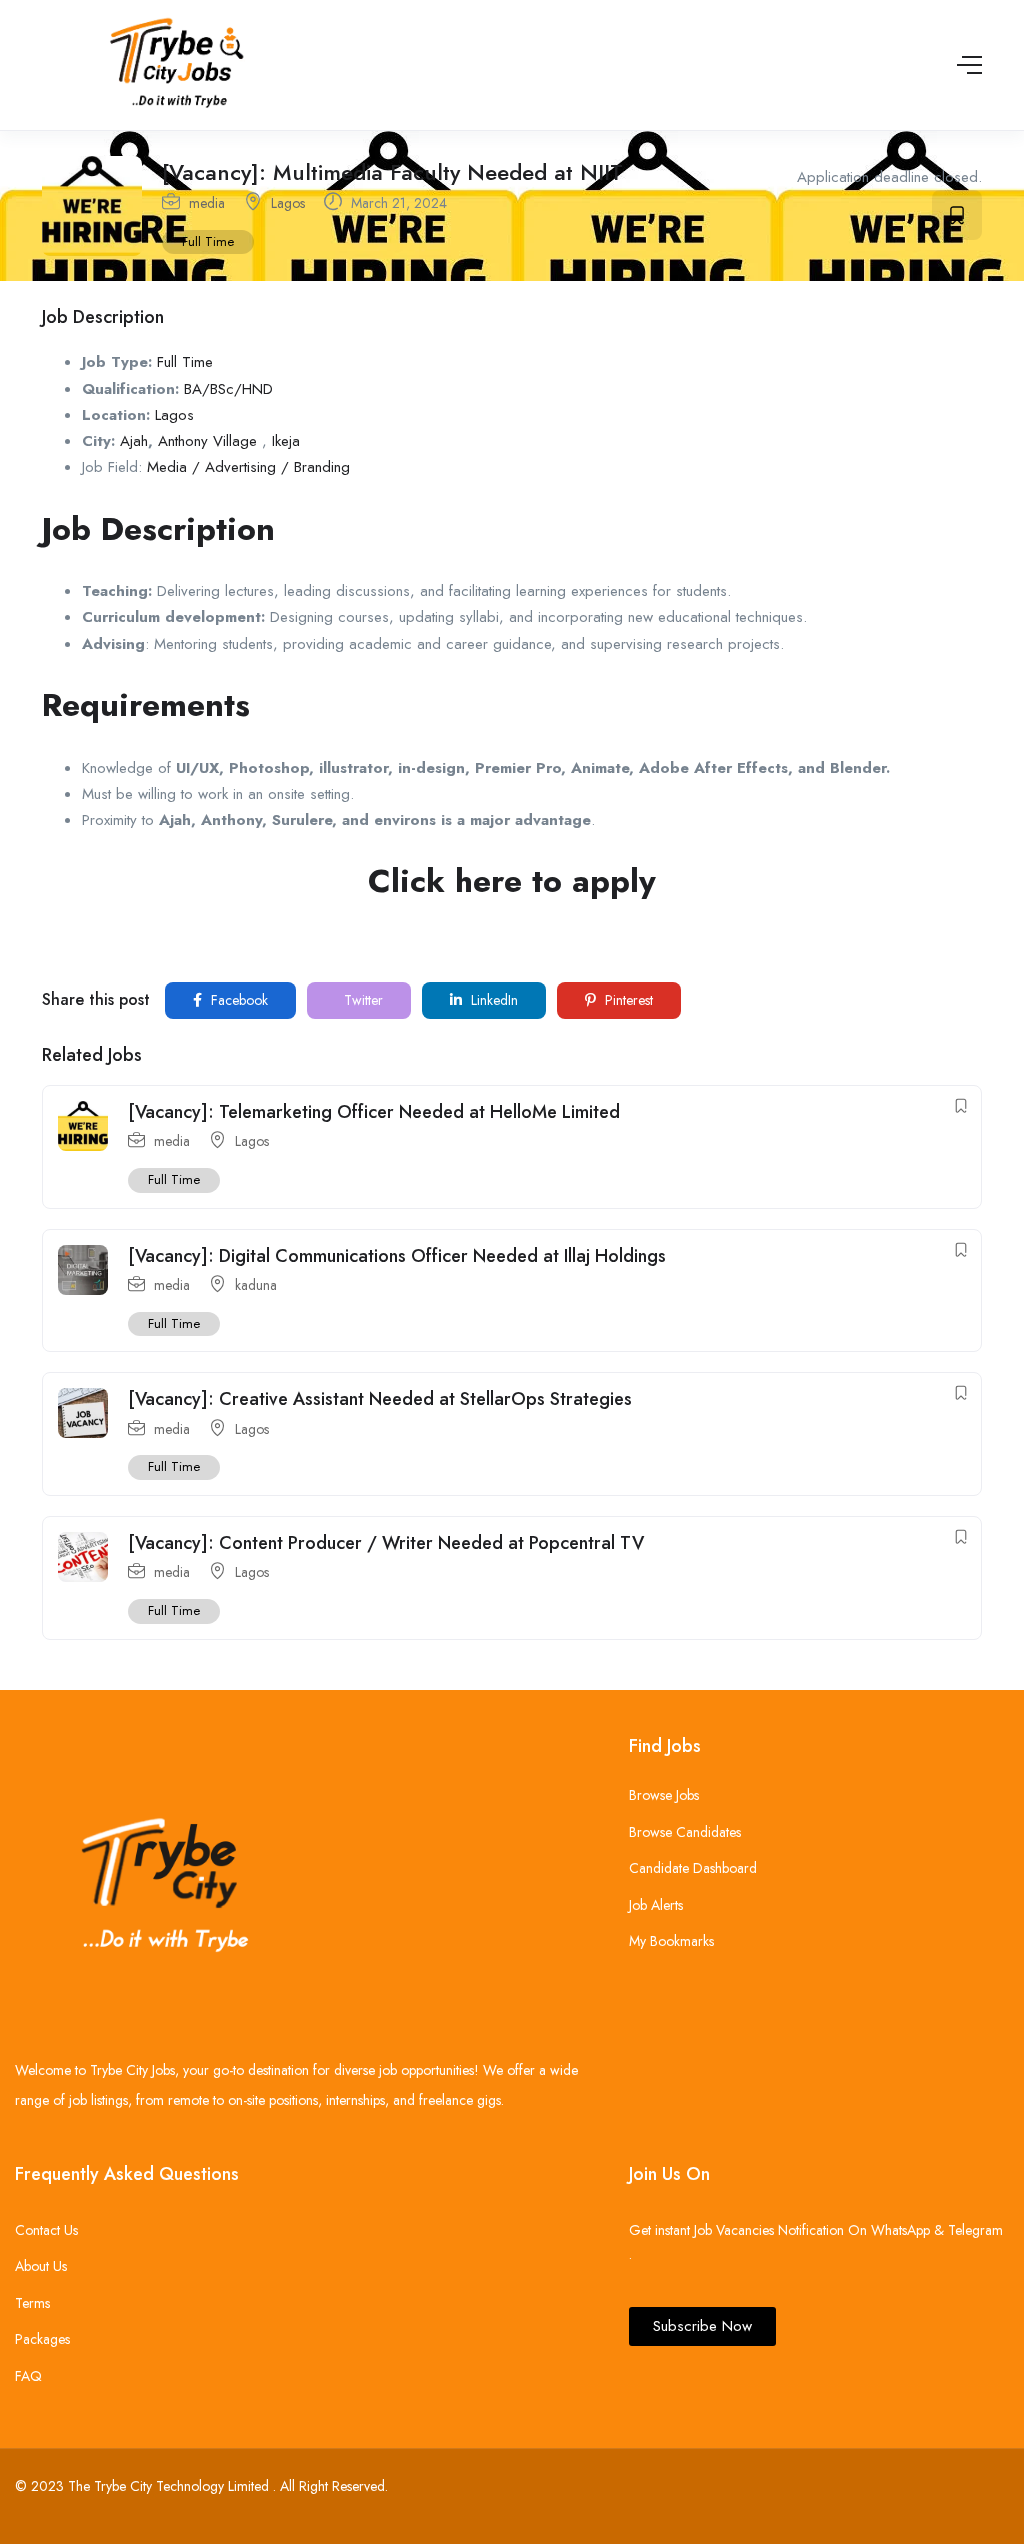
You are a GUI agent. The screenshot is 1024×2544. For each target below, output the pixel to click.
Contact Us (46, 2230)
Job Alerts (656, 1905)
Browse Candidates (685, 1832)
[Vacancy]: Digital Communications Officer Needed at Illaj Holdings (397, 1256)
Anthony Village (207, 441)
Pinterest (627, 1000)
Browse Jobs (664, 1795)
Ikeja (286, 441)
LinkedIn (492, 1000)
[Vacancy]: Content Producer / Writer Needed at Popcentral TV (386, 1543)
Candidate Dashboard (693, 1868)
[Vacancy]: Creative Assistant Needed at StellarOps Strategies (380, 1399)
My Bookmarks (671, 1941)
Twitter (361, 1000)
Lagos (288, 203)
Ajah (134, 441)
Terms (32, 2303)
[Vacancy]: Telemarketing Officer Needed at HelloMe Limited (374, 1112)
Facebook (237, 1000)
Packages (42, 2339)
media (207, 203)
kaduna (256, 1285)
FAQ (28, 2376)
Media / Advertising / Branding (248, 467)
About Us (41, 2266)
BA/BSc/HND (228, 389)
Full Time (208, 241)
